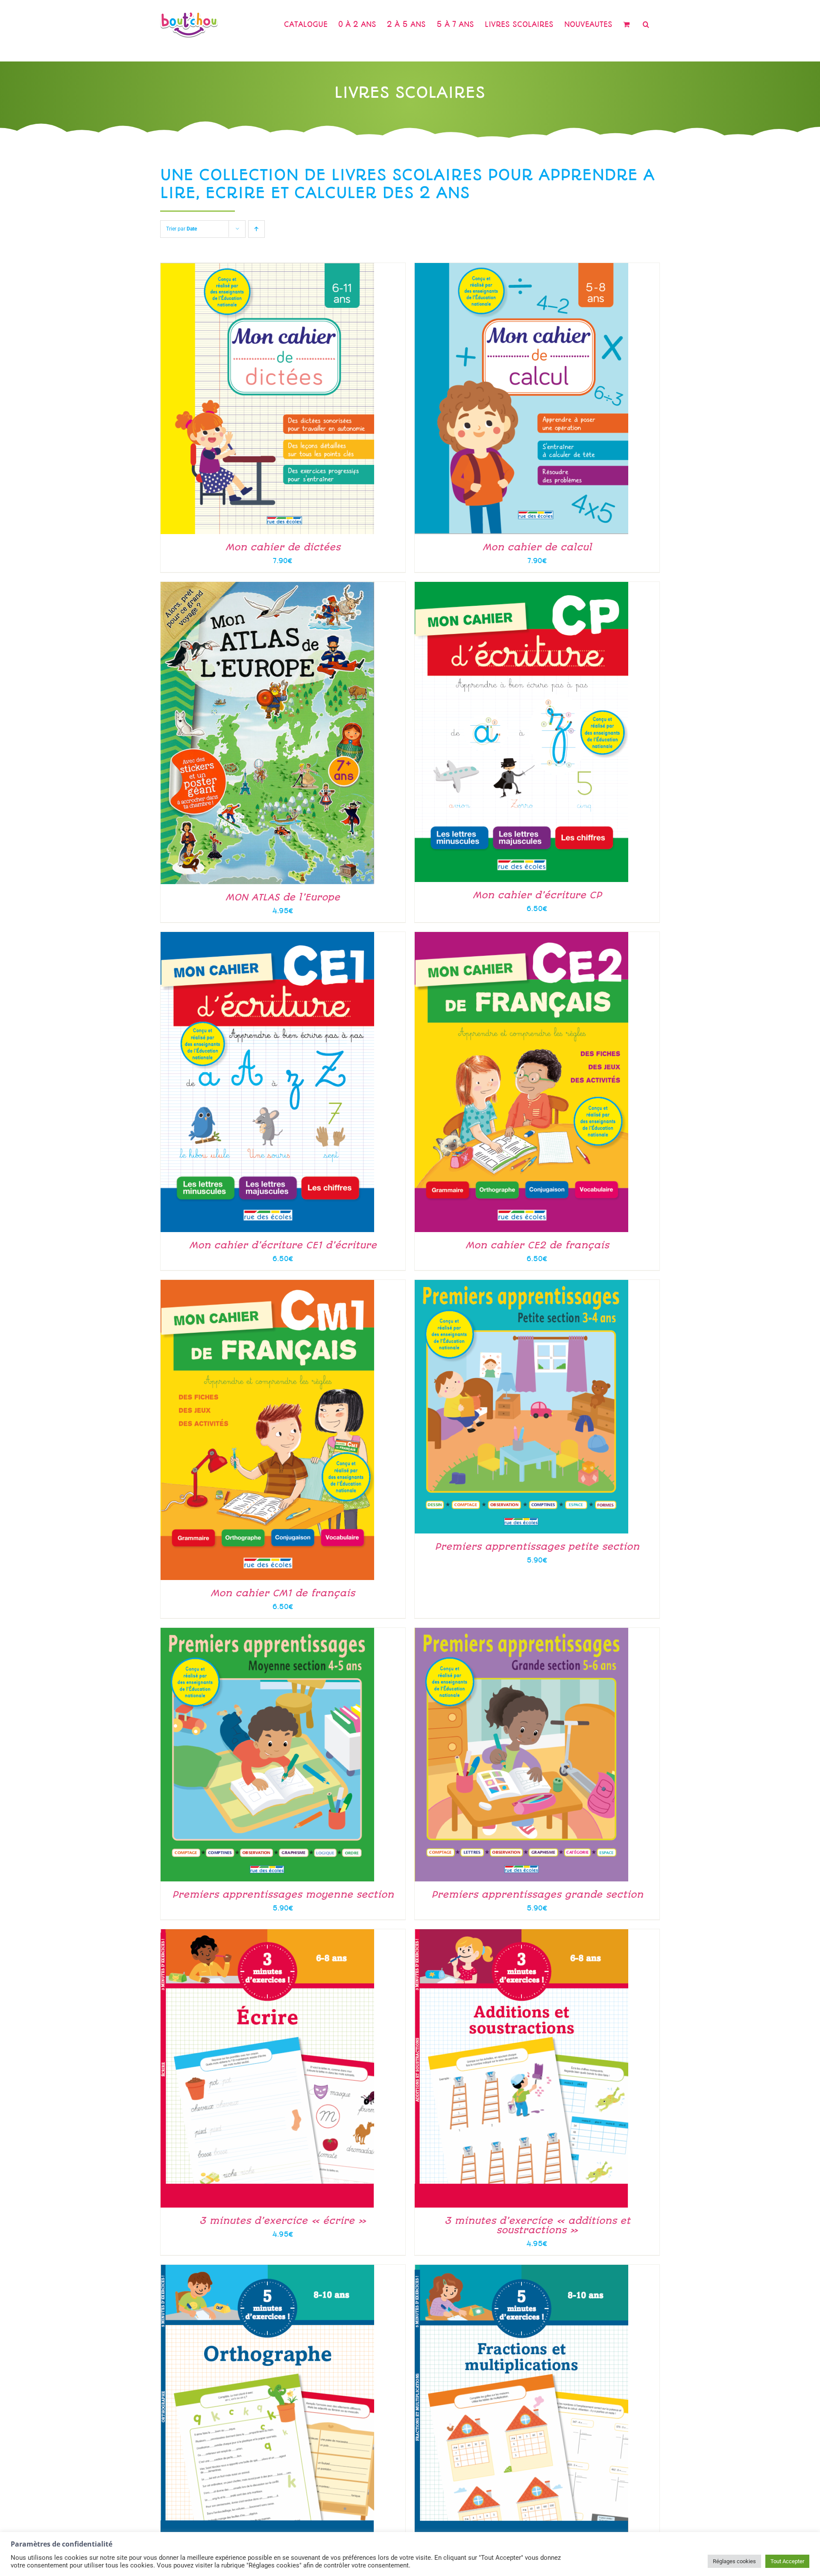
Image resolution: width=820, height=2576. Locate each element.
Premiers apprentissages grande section (537, 1894)
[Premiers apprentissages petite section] (521, 1285)
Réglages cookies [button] (734, 2561)
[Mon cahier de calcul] (521, 268)
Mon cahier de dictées (283, 547)
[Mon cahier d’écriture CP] (521, 587)
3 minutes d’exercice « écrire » (283, 2221)
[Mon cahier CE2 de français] (521, 937)
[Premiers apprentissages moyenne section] (267, 1633)
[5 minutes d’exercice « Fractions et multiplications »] (521, 2269)
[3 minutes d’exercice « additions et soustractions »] (521, 1934)
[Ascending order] (256, 229)
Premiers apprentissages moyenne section (283, 1894)
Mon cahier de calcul (537, 547)
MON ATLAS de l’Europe (283, 897)
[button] (646, 24)
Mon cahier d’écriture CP (537, 895)
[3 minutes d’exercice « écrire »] (267, 1934)
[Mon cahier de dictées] (267, 268)
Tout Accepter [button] (787, 2561)
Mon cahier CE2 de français (537, 1245)
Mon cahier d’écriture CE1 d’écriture (283, 1245)
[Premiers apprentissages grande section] (521, 1633)
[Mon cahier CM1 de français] (267, 1285)
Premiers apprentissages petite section (537, 1546)
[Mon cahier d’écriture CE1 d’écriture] (267, 937)
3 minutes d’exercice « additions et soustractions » (537, 2225)
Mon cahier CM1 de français (283, 1593)
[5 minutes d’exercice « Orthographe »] (267, 2269)
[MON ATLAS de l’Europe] (267, 587)
